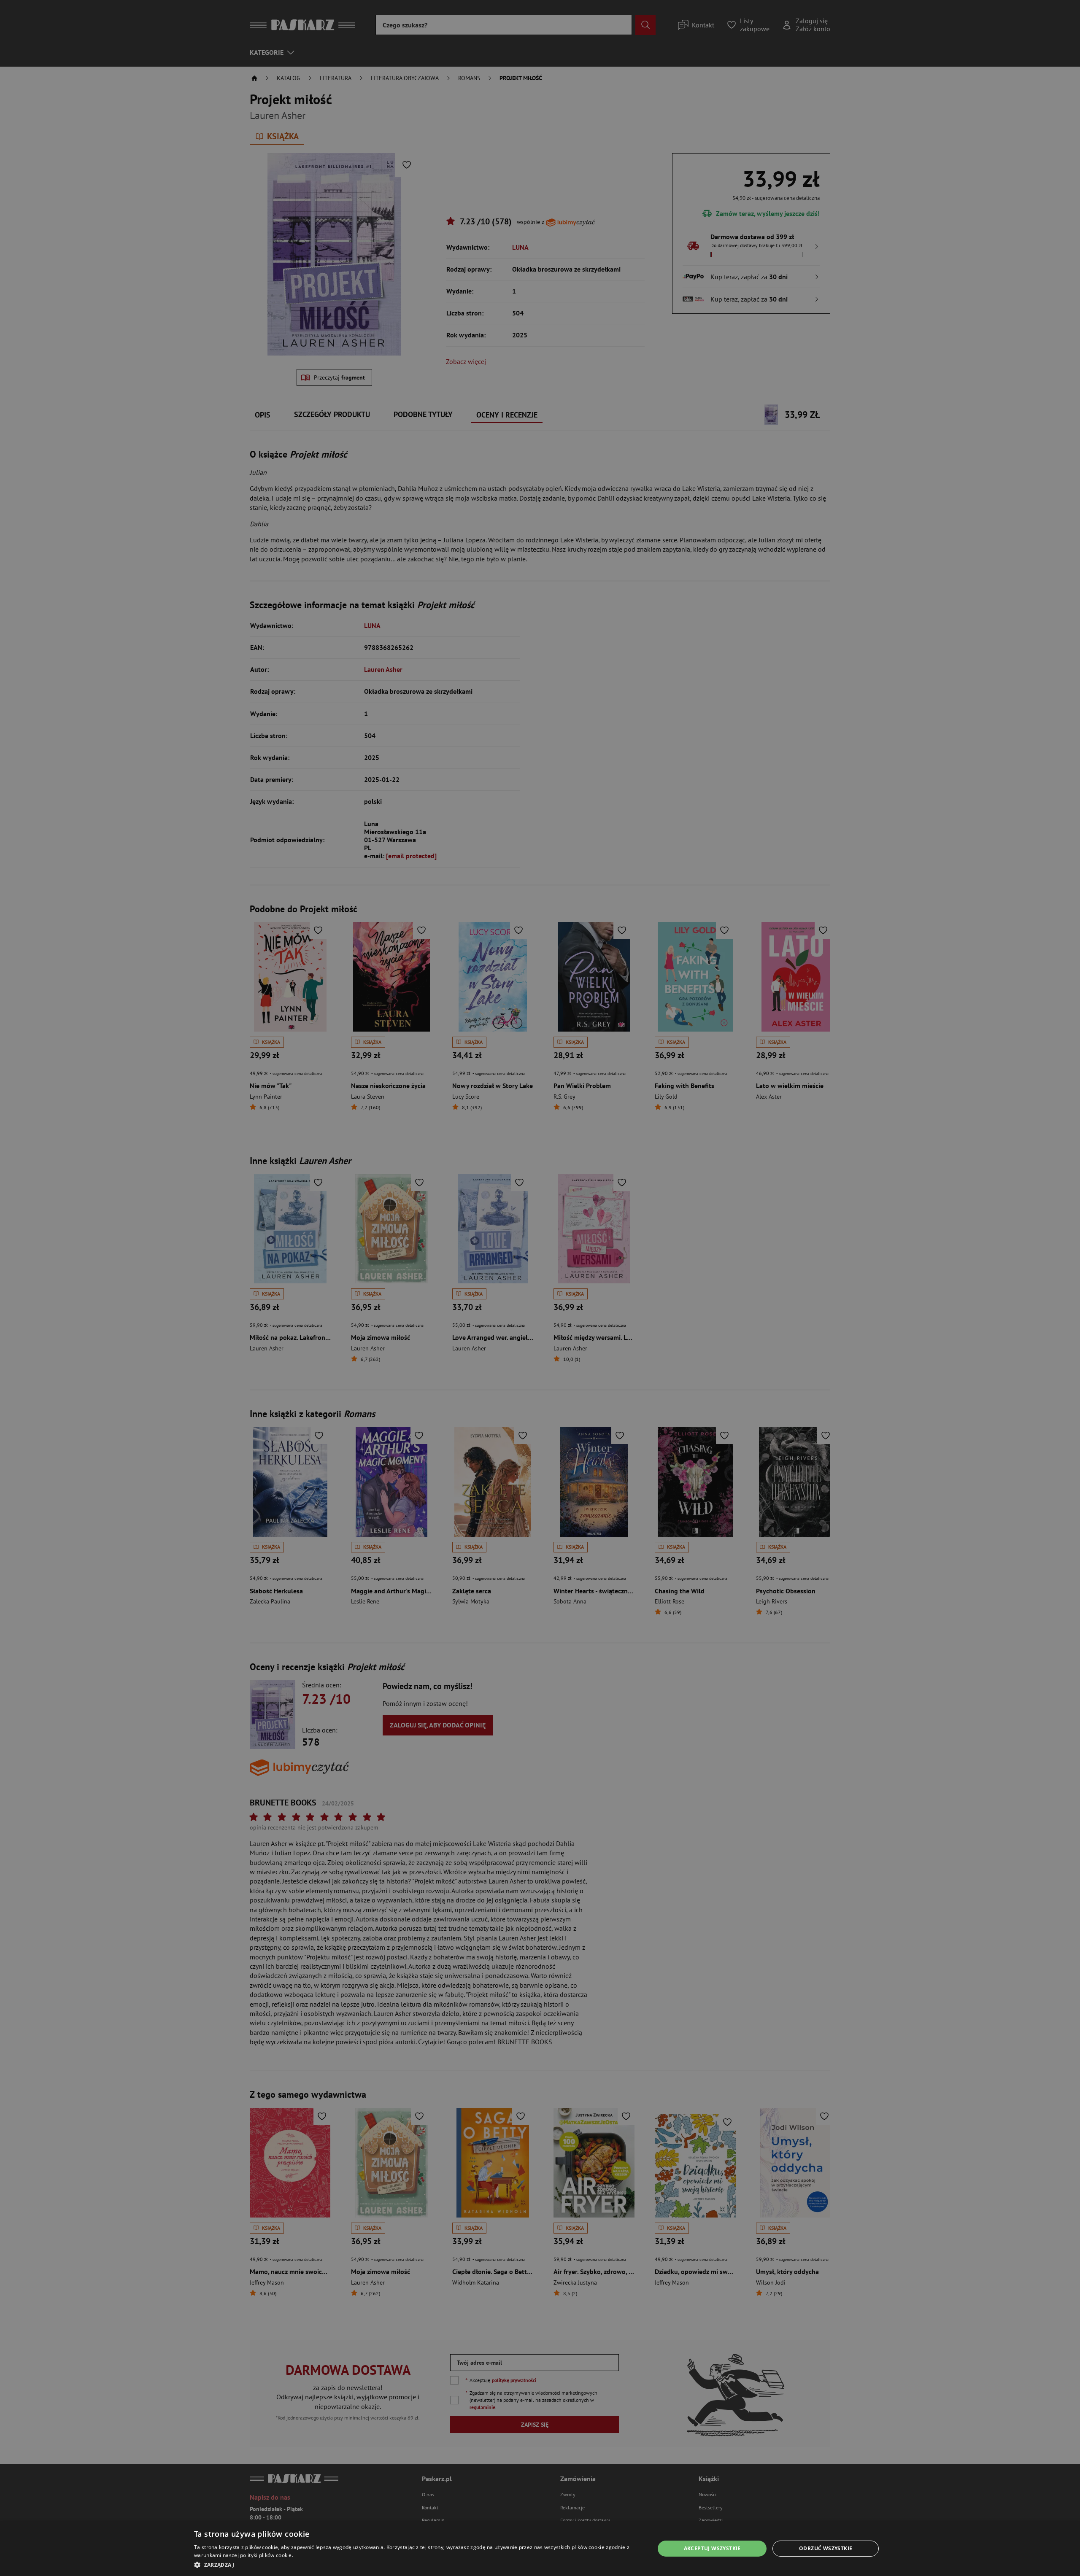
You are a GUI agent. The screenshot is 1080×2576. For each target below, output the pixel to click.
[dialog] (540, 2549)
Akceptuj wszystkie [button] (712, 2548)
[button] (417, 2565)
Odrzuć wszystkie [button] (826, 2548)
